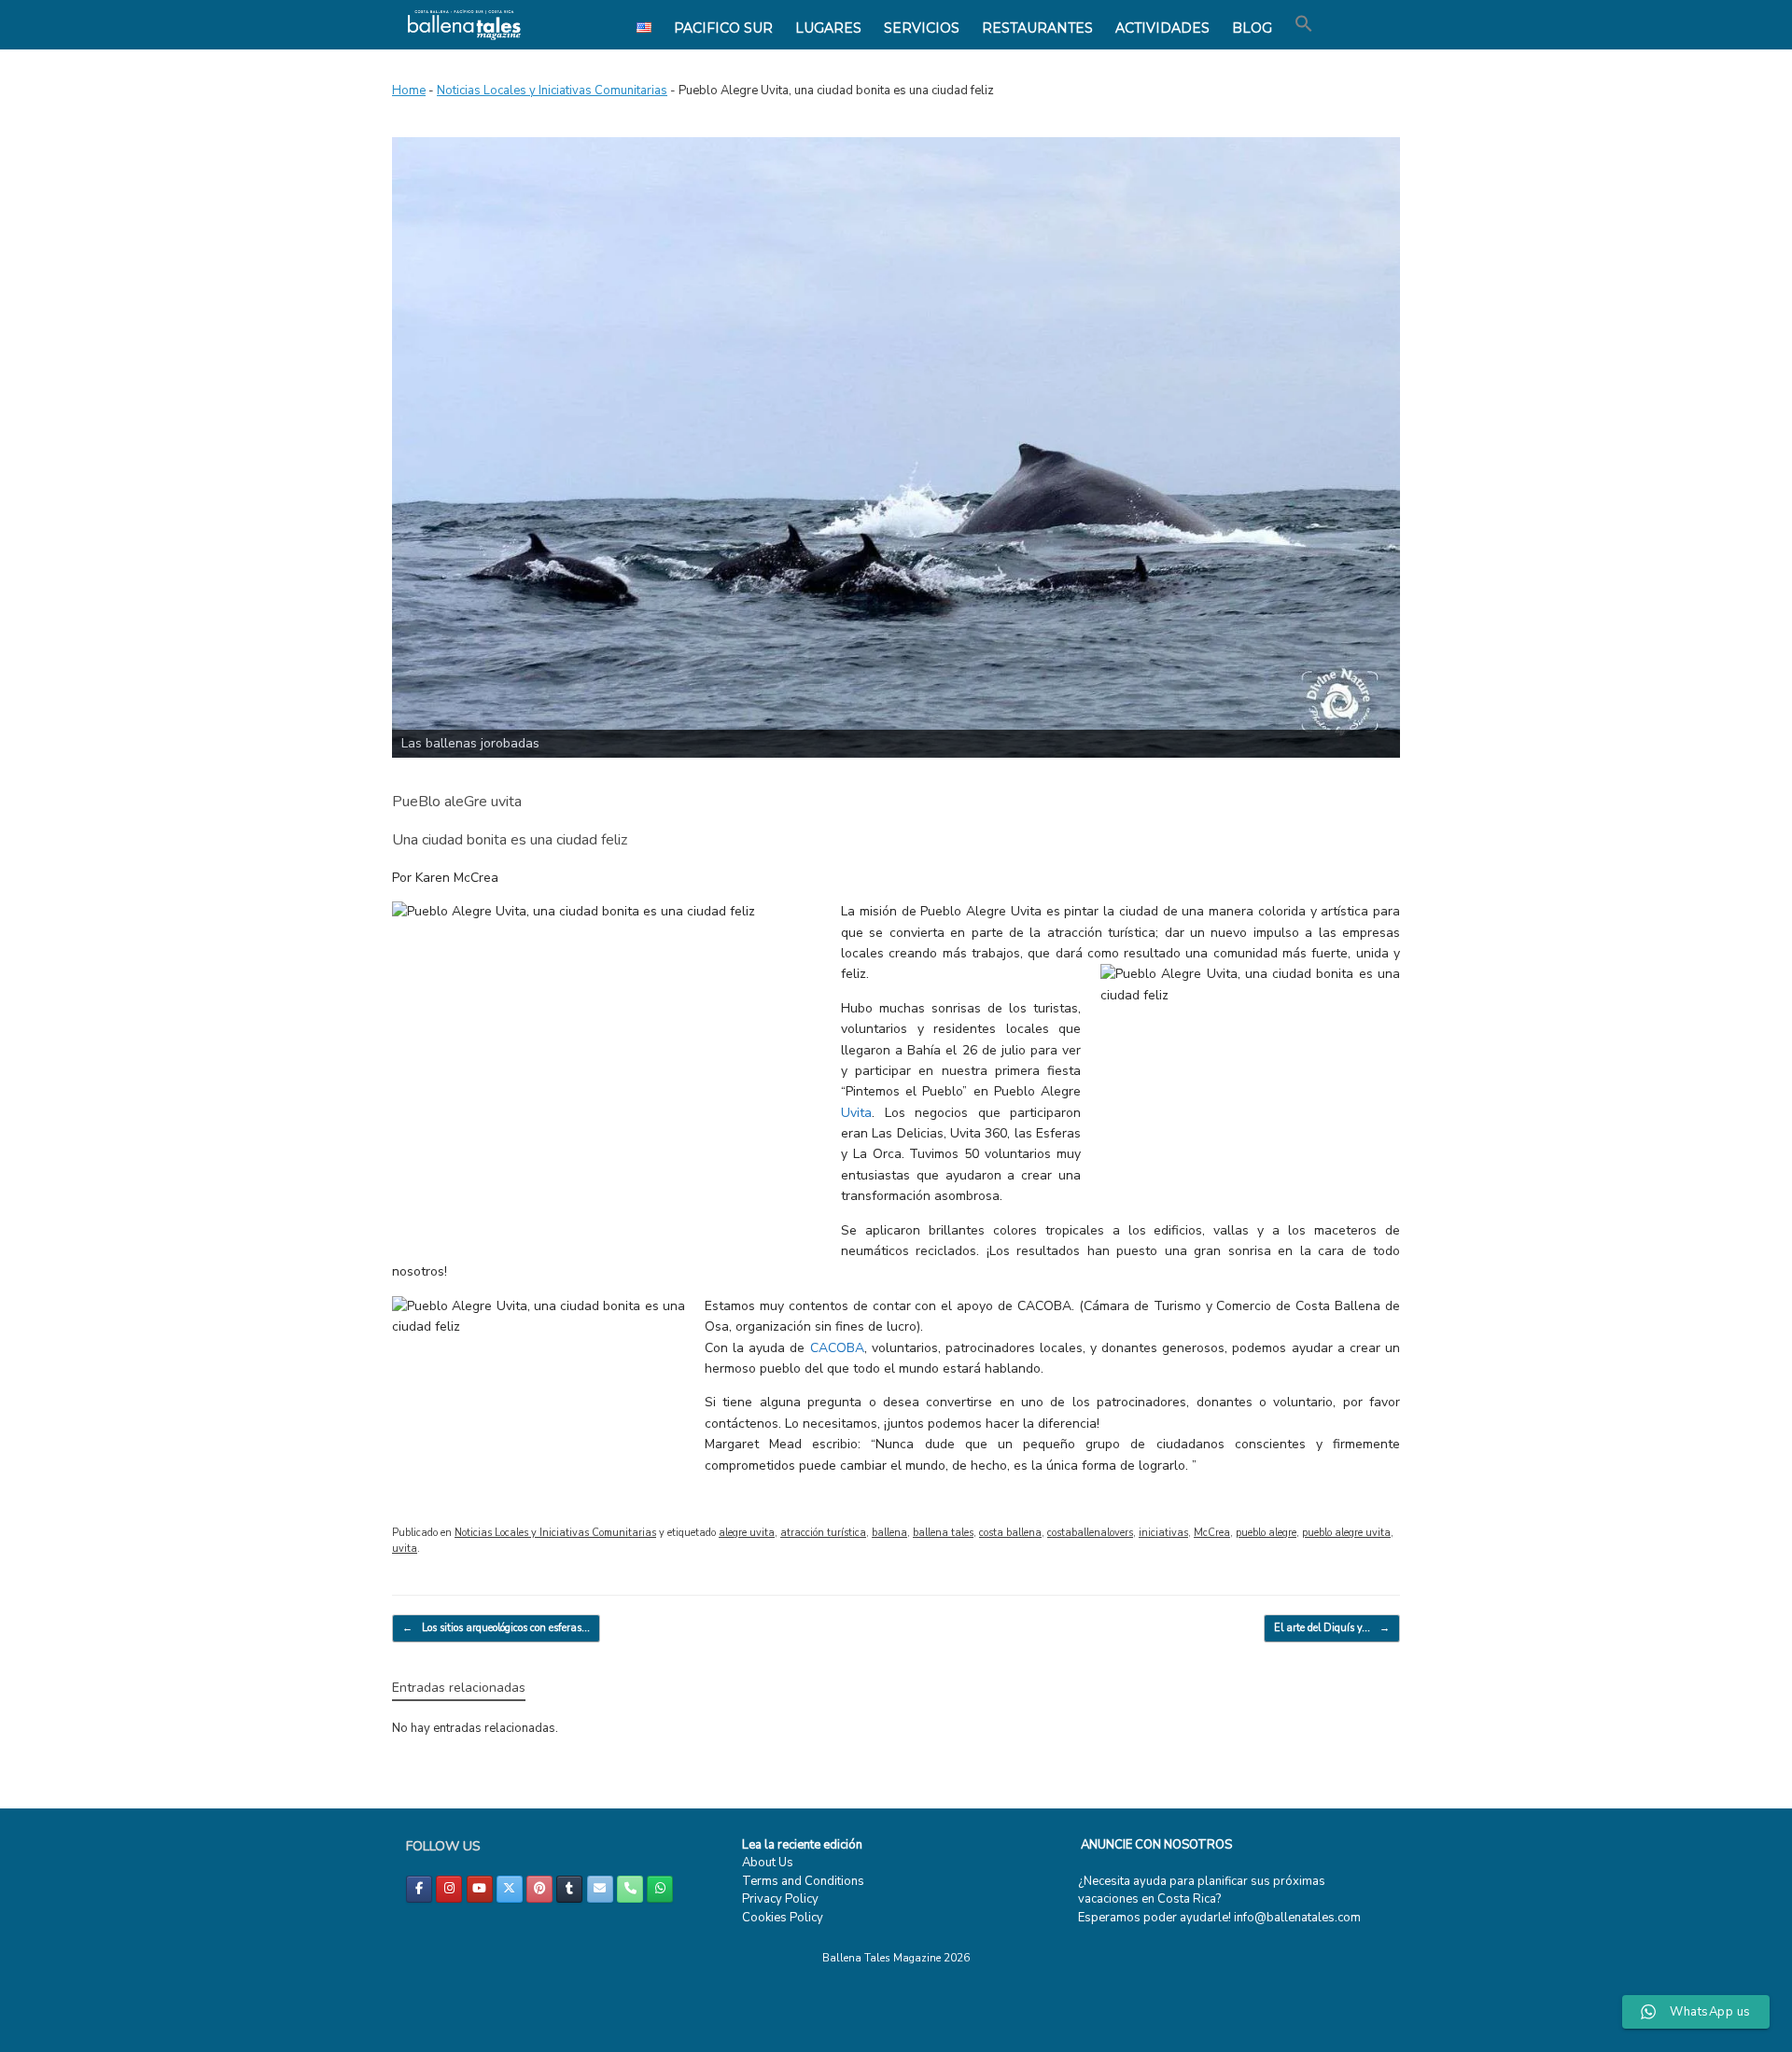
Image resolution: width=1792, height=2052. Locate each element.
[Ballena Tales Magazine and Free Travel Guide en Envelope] (600, 1889)
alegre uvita (747, 1533)
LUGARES (828, 28)
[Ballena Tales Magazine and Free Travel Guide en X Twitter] (510, 1889)
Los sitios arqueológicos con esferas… (496, 1628)
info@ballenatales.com (1297, 1918)
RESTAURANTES (1037, 28)
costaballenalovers (1090, 1533)
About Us (768, 1863)
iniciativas (1163, 1533)
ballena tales (943, 1533)
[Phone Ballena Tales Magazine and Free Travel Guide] (630, 1889)
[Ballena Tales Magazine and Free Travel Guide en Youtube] (480, 1889)
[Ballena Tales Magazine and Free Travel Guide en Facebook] (419, 1889)
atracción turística (823, 1533)
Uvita (856, 1113)
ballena (889, 1533)
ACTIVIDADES (1162, 28)
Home (409, 91)
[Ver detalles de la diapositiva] (896, 447)
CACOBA (834, 1348)
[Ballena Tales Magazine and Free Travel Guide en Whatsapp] (660, 1889)
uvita (405, 1549)
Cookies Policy (783, 1918)
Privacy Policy (780, 1899)
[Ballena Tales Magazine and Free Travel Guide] (464, 25)
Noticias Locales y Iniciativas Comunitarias (552, 91)
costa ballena (1010, 1533)
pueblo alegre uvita (1346, 1533)
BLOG (1252, 28)
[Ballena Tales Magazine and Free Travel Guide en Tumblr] (569, 1889)
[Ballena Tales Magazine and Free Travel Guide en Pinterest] (539, 1889)
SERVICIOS (922, 28)
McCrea (1212, 1533)
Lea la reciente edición (802, 1845)
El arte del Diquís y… (1332, 1628)
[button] (1304, 24)
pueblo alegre (1266, 1533)
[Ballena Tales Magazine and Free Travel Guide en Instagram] (449, 1889)
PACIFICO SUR (723, 28)
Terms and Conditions (803, 1881)
